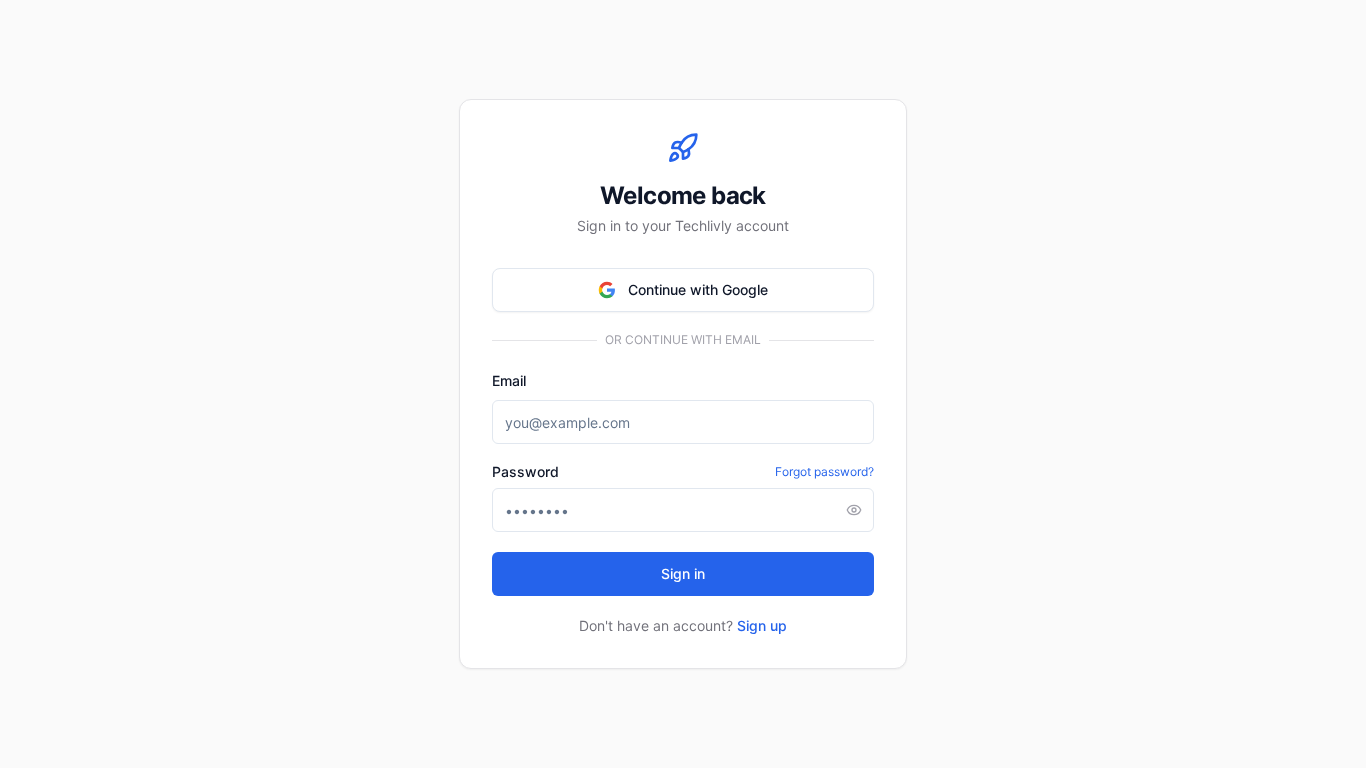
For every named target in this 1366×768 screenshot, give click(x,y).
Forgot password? (824, 471)
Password (525, 472)
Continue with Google (698, 289)
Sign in (683, 573)
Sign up (762, 625)
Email (509, 380)
